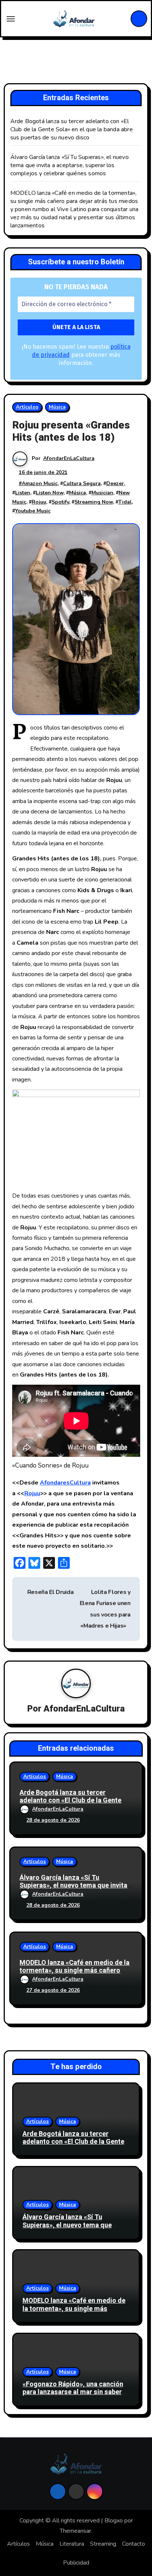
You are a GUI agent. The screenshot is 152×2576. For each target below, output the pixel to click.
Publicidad (76, 2563)
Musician (102, 493)
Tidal (125, 502)
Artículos (27, 407)
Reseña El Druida (50, 1592)
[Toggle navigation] (11, 19)
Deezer (115, 483)
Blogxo (114, 2521)
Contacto (134, 2544)
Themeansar (75, 2531)
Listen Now (50, 493)
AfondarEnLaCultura (69, 458)
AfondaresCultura (65, 1483)
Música (57, 407)
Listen (23, 493)
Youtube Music (33, 511)
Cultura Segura (82, 483)
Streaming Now (94, 502)
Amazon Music (40, 483)
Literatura (72, 2544)
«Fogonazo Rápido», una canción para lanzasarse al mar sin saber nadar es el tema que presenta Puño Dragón (73, 2396)
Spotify (60, 502)
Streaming (103, 2544)
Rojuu (39, 502)
